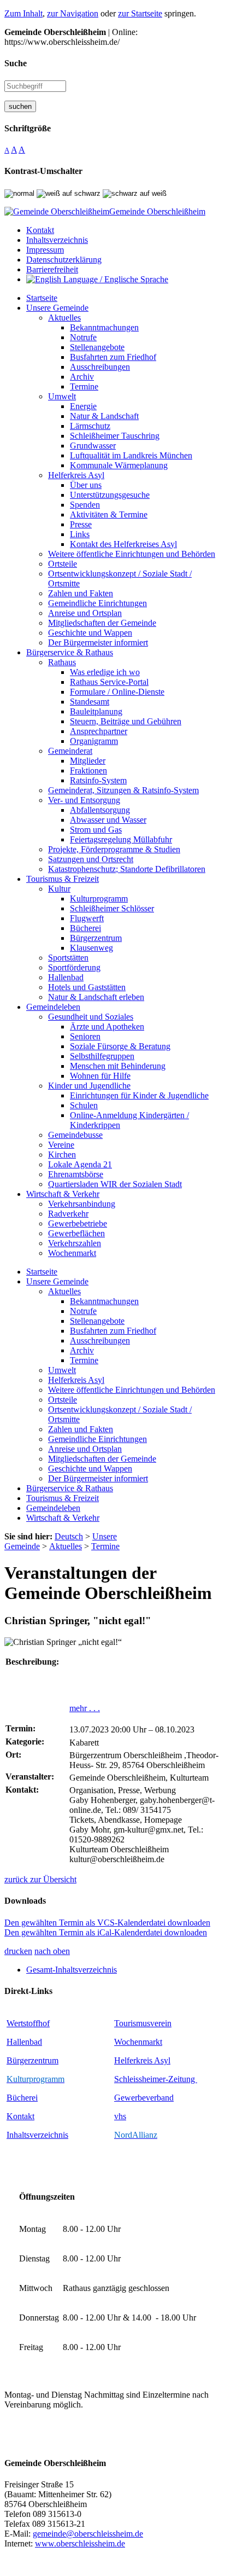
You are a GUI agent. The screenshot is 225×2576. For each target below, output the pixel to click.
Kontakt (20, 2116)
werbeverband (149, 2098)
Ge (119, 2098)
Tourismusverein (143, 2023)
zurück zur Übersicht (40, 1879)
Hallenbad (24, 2042)
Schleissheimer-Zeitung (156, 2079)
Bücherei (22, 2098)
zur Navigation (73, 13)
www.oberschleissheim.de (80, 2543)
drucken (18, 1951)
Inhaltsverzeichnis (37, 2135)
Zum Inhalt (23, 13)
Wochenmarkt (138, 2042)
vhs (120, 2116)
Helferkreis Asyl (142, 2060)
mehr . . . (85, 1708)
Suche (16, 63)
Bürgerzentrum (32, 2060)
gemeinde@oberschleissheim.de (88, 2534)
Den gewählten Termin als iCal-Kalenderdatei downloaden (106, 1932)
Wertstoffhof (28, 2023)
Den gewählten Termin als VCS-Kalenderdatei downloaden (107, 1923)
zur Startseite (140, 13)
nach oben (52, 1951)
